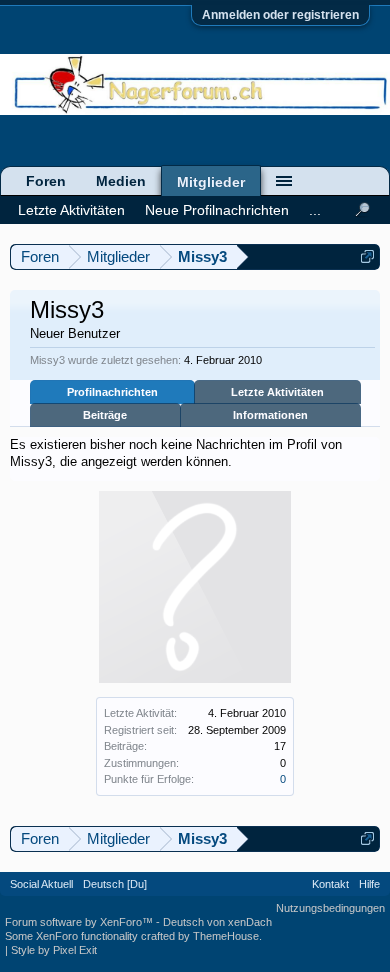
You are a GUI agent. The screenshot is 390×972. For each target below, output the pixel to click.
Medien (121, 181)
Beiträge (105, 415)
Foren (46, 181)
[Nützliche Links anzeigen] (367, 256)
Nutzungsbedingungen (330, 908)
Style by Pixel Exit (54, 950)
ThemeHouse (226, 936)
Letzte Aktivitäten (277, 392)
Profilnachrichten (112, 392)
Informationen (270, 415)
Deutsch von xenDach (217, 922)
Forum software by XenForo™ (80, 922)
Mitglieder (211, 182)
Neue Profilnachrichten (217, 210)
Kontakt (330, 884)
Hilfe (369, 884)
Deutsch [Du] (115, 884)
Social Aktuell (41, 884)
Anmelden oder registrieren (280, 15)
